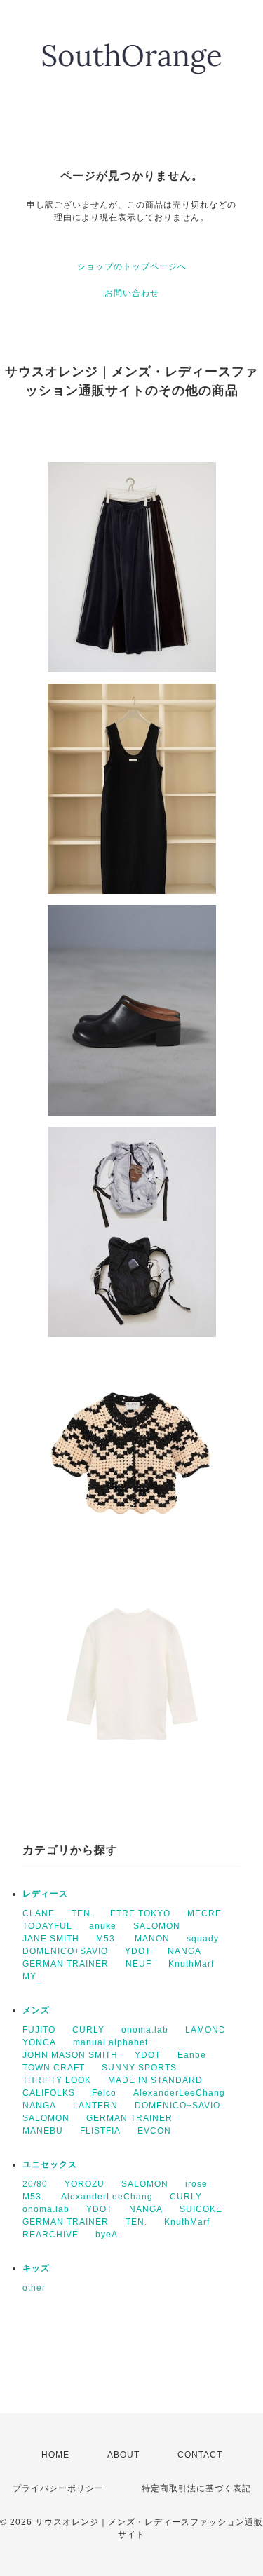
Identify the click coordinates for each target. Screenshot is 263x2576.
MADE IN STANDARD (155, 2080)
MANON (152, 1939)
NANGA (184, 1951)
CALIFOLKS (49, 2093)
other (34, 2288)
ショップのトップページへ (132, 266)
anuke (103, 1926)
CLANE (39, 1913)
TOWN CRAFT (54, 2068)
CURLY (88, 2030)
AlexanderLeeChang (179, 2093)
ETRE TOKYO (140, 1913)
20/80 (35, 2184)
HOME (55, 2455)
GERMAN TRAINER (66, 1964)
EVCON (154, 2131)
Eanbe (192, 2055)
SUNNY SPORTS (139, 2068)
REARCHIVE (50, 2235)
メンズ (36, 2010)
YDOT (138, 1951)
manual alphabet (110, 2042)
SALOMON (157, 1926)
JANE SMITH (51, 1939)
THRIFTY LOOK (57, 2080)
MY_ (32, 1977)
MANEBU (43, 2131)
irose (196, 2184)
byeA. (108, 2235)
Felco (104, 2093)
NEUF (139, 1964)
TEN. (82, 1913)
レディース (45, 1894)
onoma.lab (145, 2030)
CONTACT (200, 2455)
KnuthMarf (191, 1964)
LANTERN (95, 2106)
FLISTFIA (100, 2131)
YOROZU (85, 2184)
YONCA (39, 2042)
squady (203, 1939)
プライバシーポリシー (58, 2488)
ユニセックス (50, 2164)
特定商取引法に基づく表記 (196, 2488)
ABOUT (123, 2455)
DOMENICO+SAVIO (65, 1951)
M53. (107, 1939)
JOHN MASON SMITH (70, 2055)
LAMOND (205, 2030)
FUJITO (39, 2030)
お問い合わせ (132, 293)
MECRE (204, 1913)
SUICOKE (201, 2209)
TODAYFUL (47, 1926)
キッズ (36, 2268)
